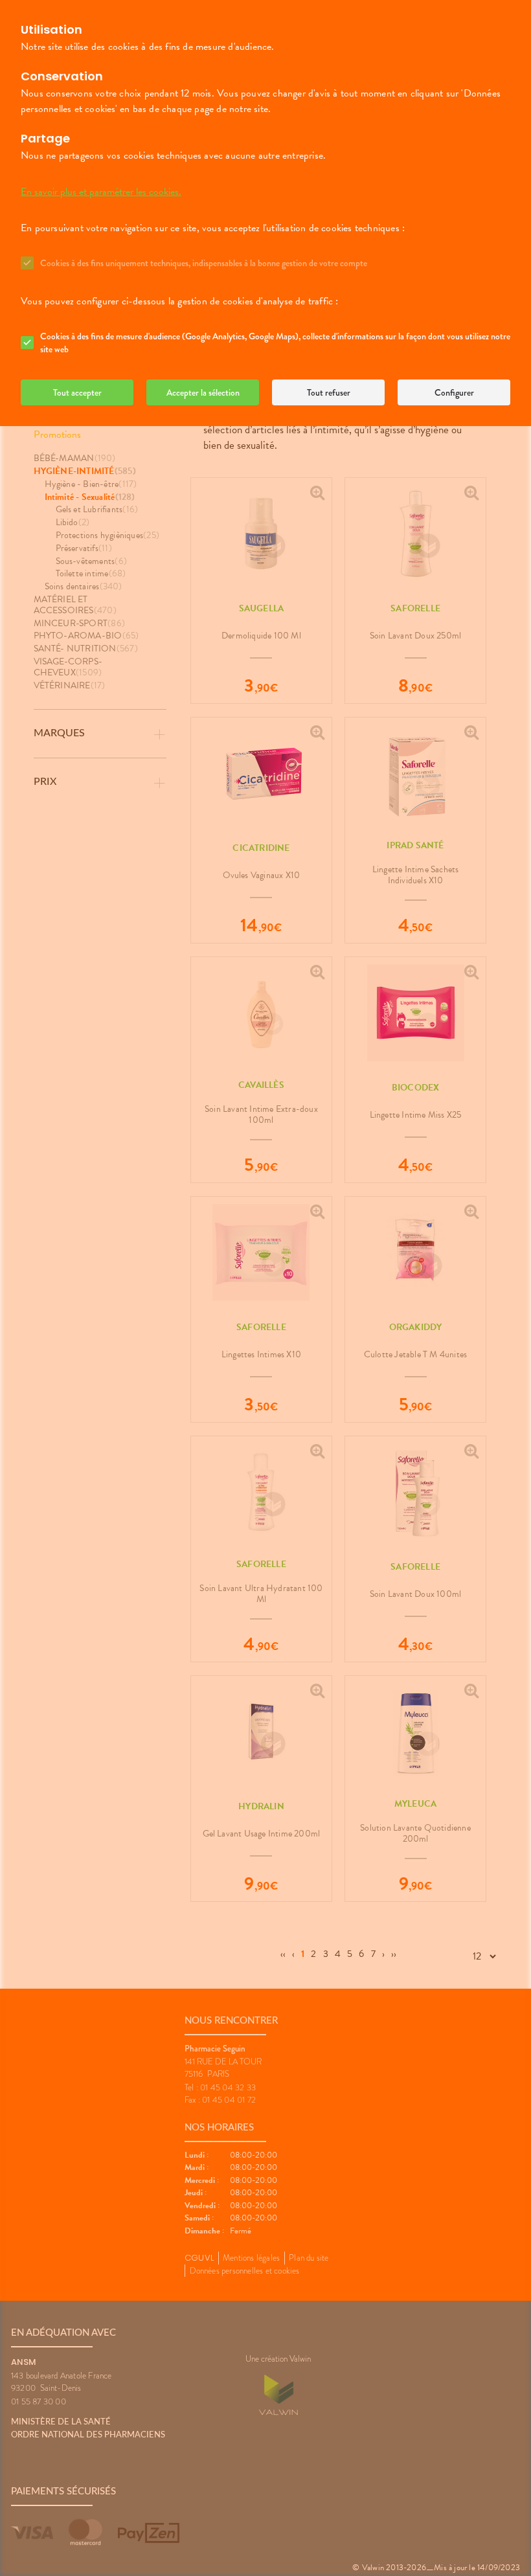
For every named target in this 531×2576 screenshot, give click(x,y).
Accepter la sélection (203, 392)
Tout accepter (77, 392)
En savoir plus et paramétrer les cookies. (101, 192)
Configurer (454, 392)
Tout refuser (329, 392)
